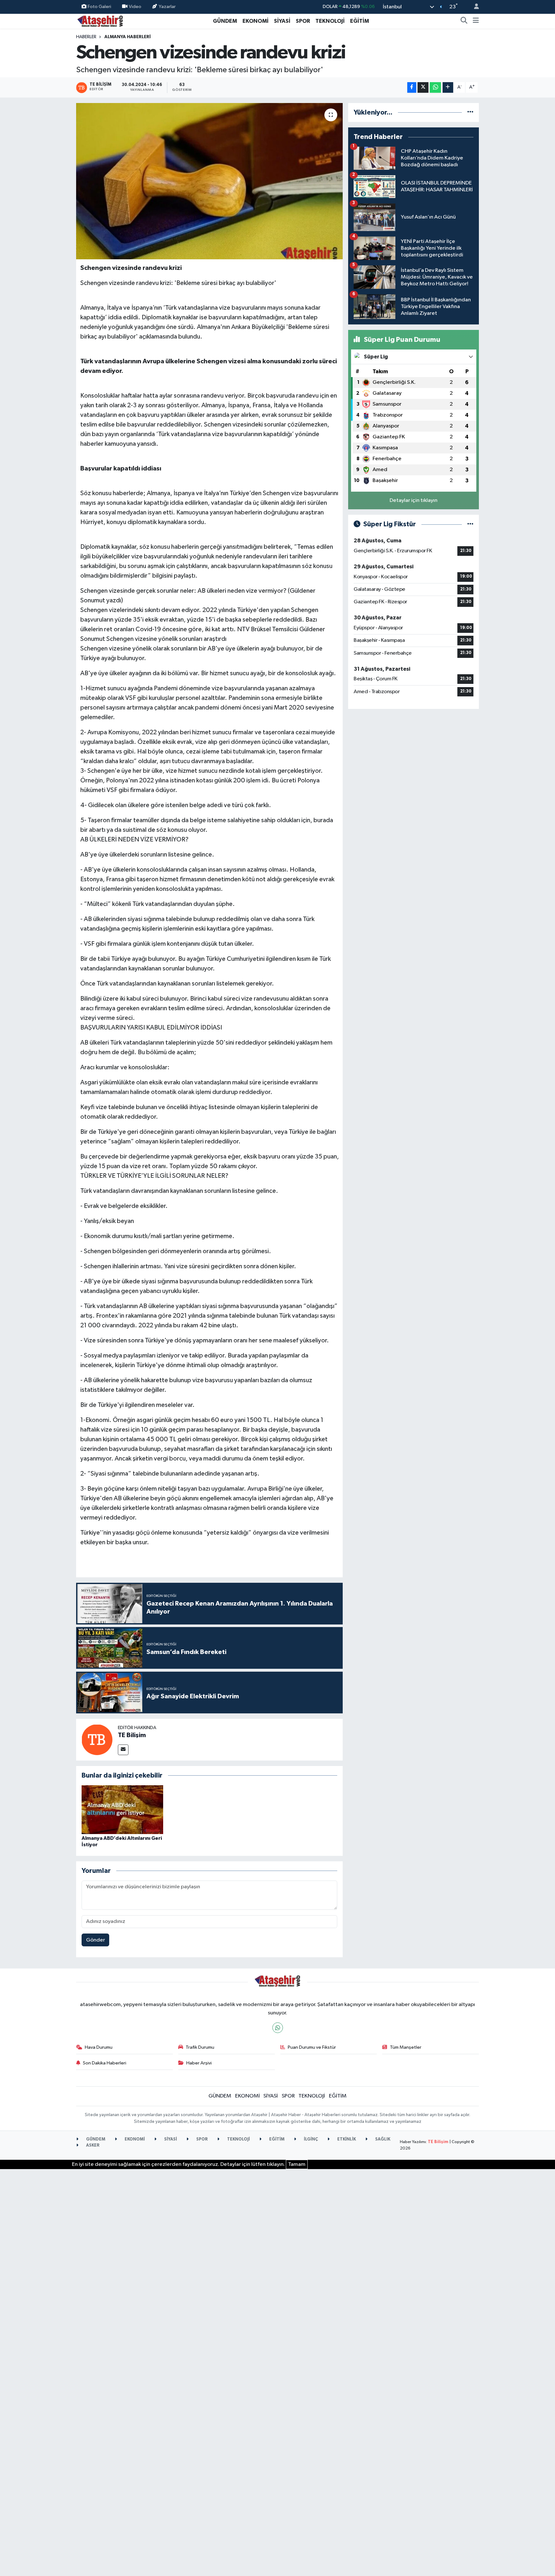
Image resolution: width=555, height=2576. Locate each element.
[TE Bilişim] (97, 1740)
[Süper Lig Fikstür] (470, 524)
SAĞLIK (382, 2139)
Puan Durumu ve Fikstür (312, 2047)
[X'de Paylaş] (423, 87)
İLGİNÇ (310, 2139)
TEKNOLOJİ (330, 21)
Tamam (297, 2164)
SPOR (303, 21)
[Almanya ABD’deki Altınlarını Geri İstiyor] (122, 1809)
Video (135, 7)
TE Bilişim (132, 1735)
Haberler (86, 37)
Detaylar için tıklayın (414, 500)
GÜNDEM (225, 21)
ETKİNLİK (346, 2139)
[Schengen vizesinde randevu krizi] (210, 181)
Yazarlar (167, 7)
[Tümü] (470, 112)
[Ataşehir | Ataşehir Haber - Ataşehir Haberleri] (100, 21)
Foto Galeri (99, 7)
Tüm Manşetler (406, 2047)
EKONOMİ (255, 21)
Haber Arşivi (199, 2063)
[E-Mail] (123, 1750)
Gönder (96, 1940)
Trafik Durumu (200, 2047)
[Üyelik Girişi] (474, 7)
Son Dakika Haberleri (105, 2063)
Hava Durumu (99, 2047)
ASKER (92, 2145)
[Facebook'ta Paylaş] (412, 87)
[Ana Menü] (476, 21)
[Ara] (464, 21)
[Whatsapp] (278, 2028)
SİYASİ (282, 21)
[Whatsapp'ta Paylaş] (435, 87)
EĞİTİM (360, 21)
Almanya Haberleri (128, 37)
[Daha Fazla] (448, 87)
